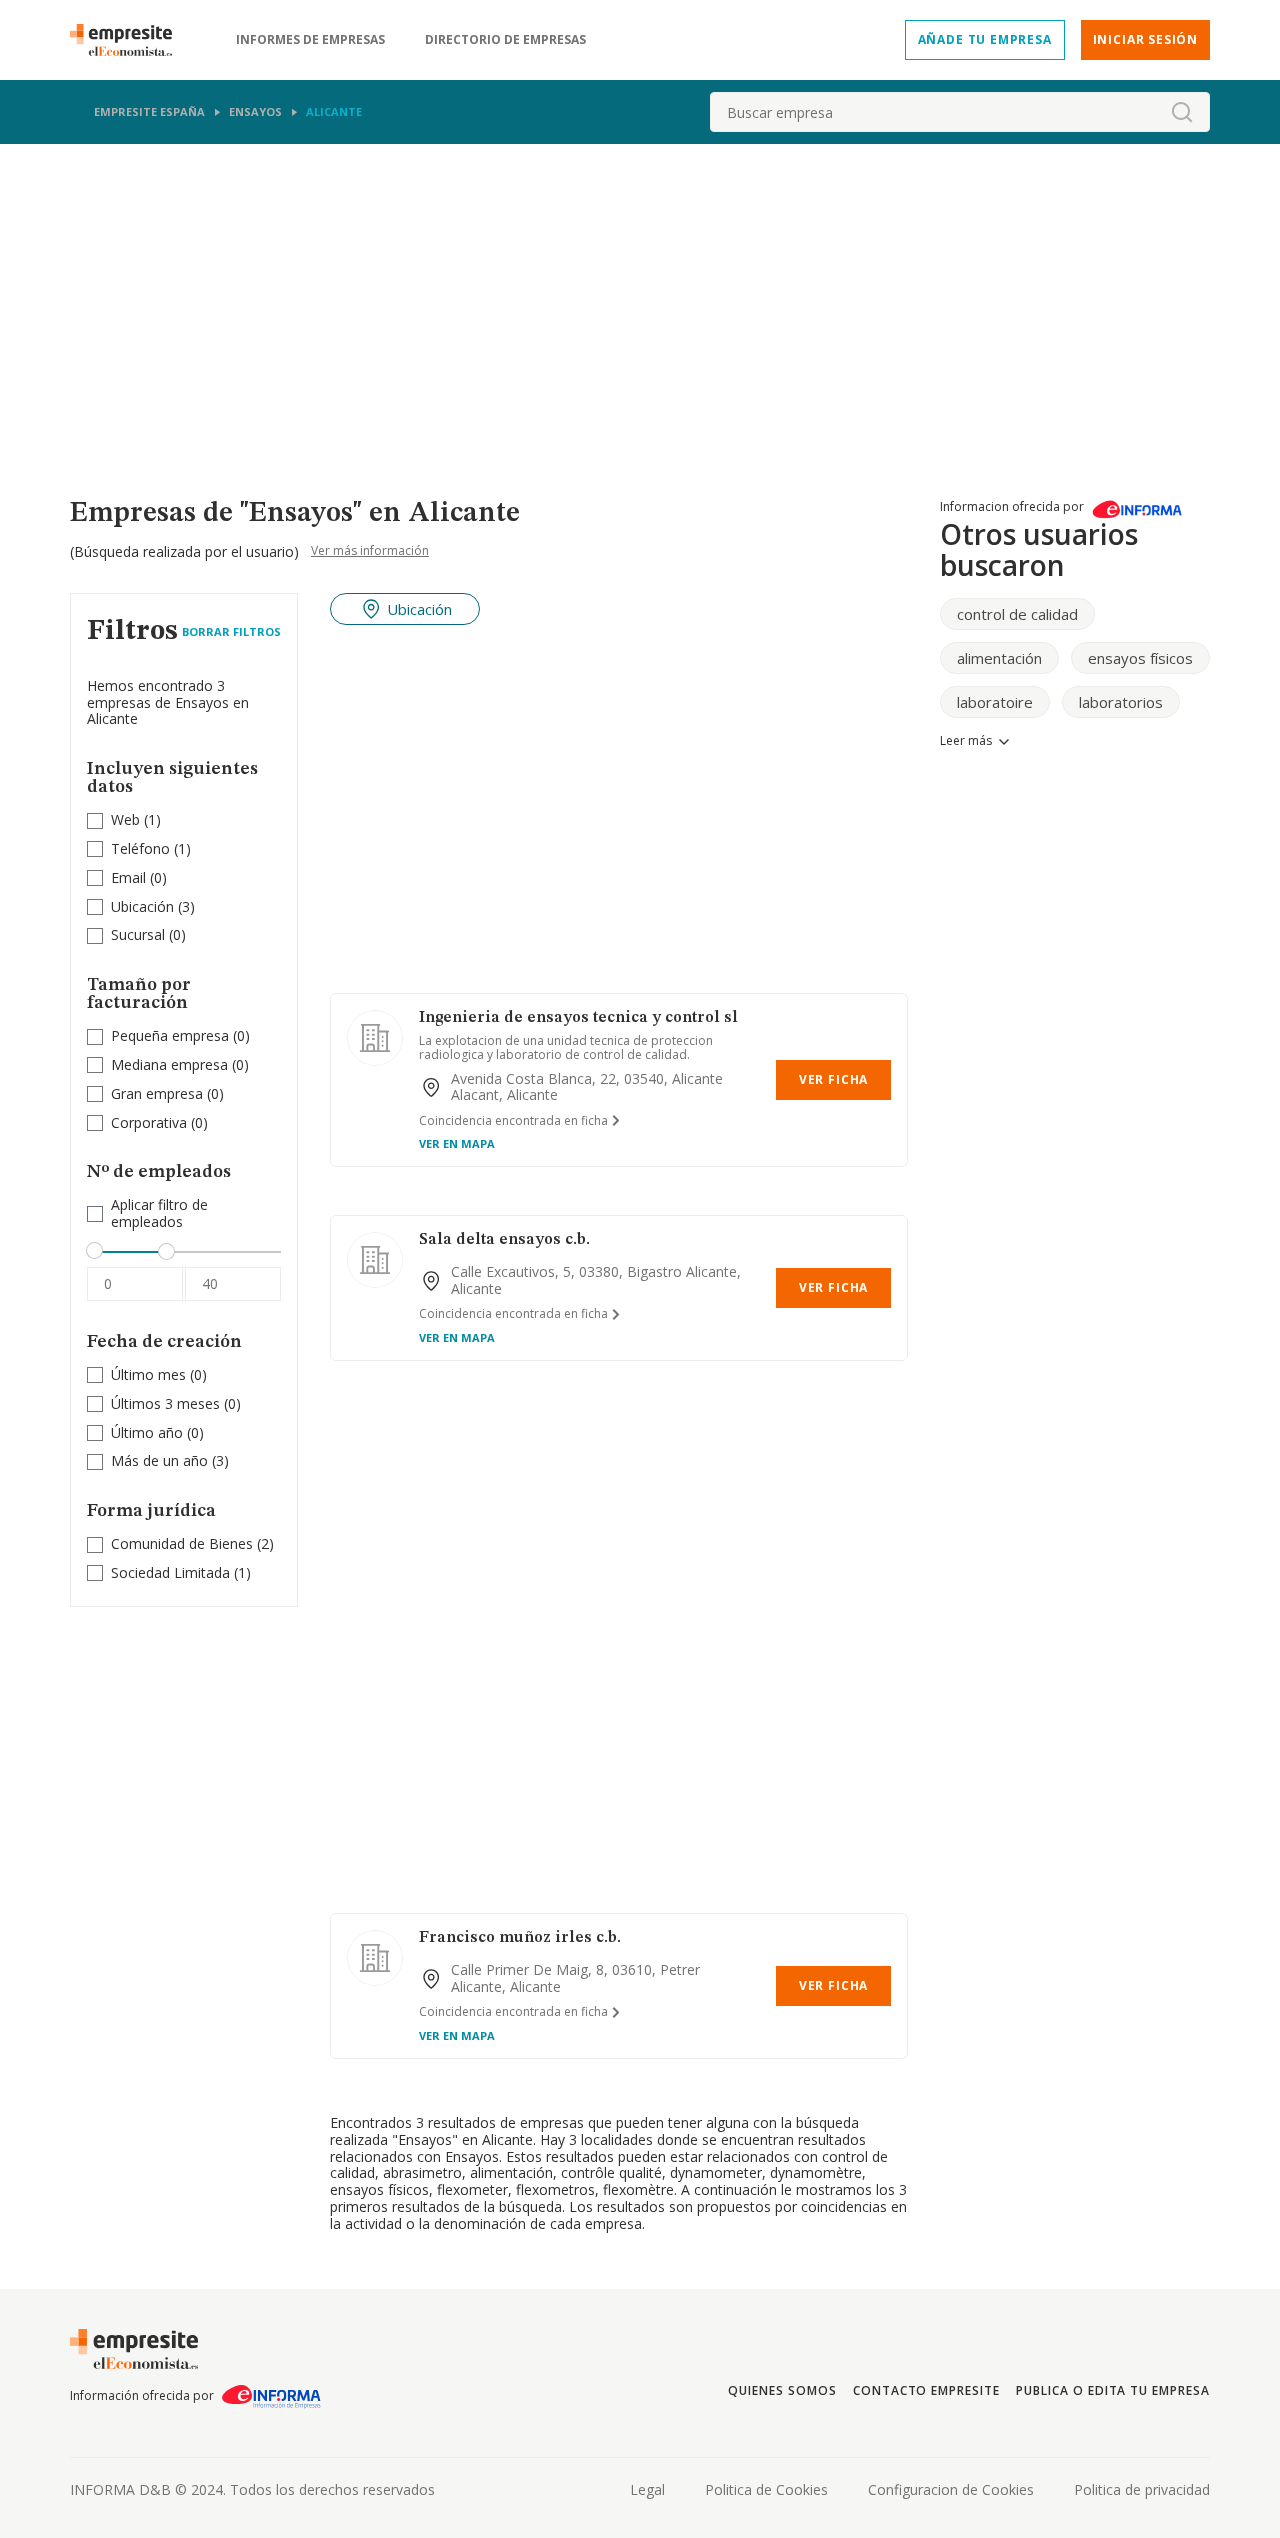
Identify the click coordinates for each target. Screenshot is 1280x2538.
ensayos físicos (1140, 658)
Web (125, 819)
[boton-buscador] (1182, 112)
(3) (153, 907)
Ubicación (142, 906)
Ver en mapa (457, 1143)
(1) (136, 820)
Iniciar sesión (1145, 39)
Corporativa (149, 1122)
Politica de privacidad (1142, 2489)
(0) (139, 878)
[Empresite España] (129, 40)
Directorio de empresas (505, 40)
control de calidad (1017, 614)
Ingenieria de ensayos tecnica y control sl (578, 1018)
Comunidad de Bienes (182, 1543)
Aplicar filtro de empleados (159, 1214)
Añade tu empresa (985, 39)
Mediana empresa (169, 1064)
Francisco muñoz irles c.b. (520, 1938)
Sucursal (138, 934)
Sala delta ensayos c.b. (504, 1240)
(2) (192, 1544)
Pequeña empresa (170, 1035)
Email (128, 877)
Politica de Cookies (766, 2489)
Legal (647, 2489)
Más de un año (159, 1460)
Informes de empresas (310, 40)
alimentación (999, 658)
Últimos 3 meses (165, 1403)
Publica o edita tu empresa (1113, 2390)
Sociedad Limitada (170, 1572)
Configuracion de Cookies (951, 2489)
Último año (147, 1432)
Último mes (148, 1374)
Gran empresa (157, 1093)
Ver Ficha (833, 1079)
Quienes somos (782, 2390)
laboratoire (995, 702)
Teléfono (140, 848)
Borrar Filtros (231, 631)
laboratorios (1121, 702)
